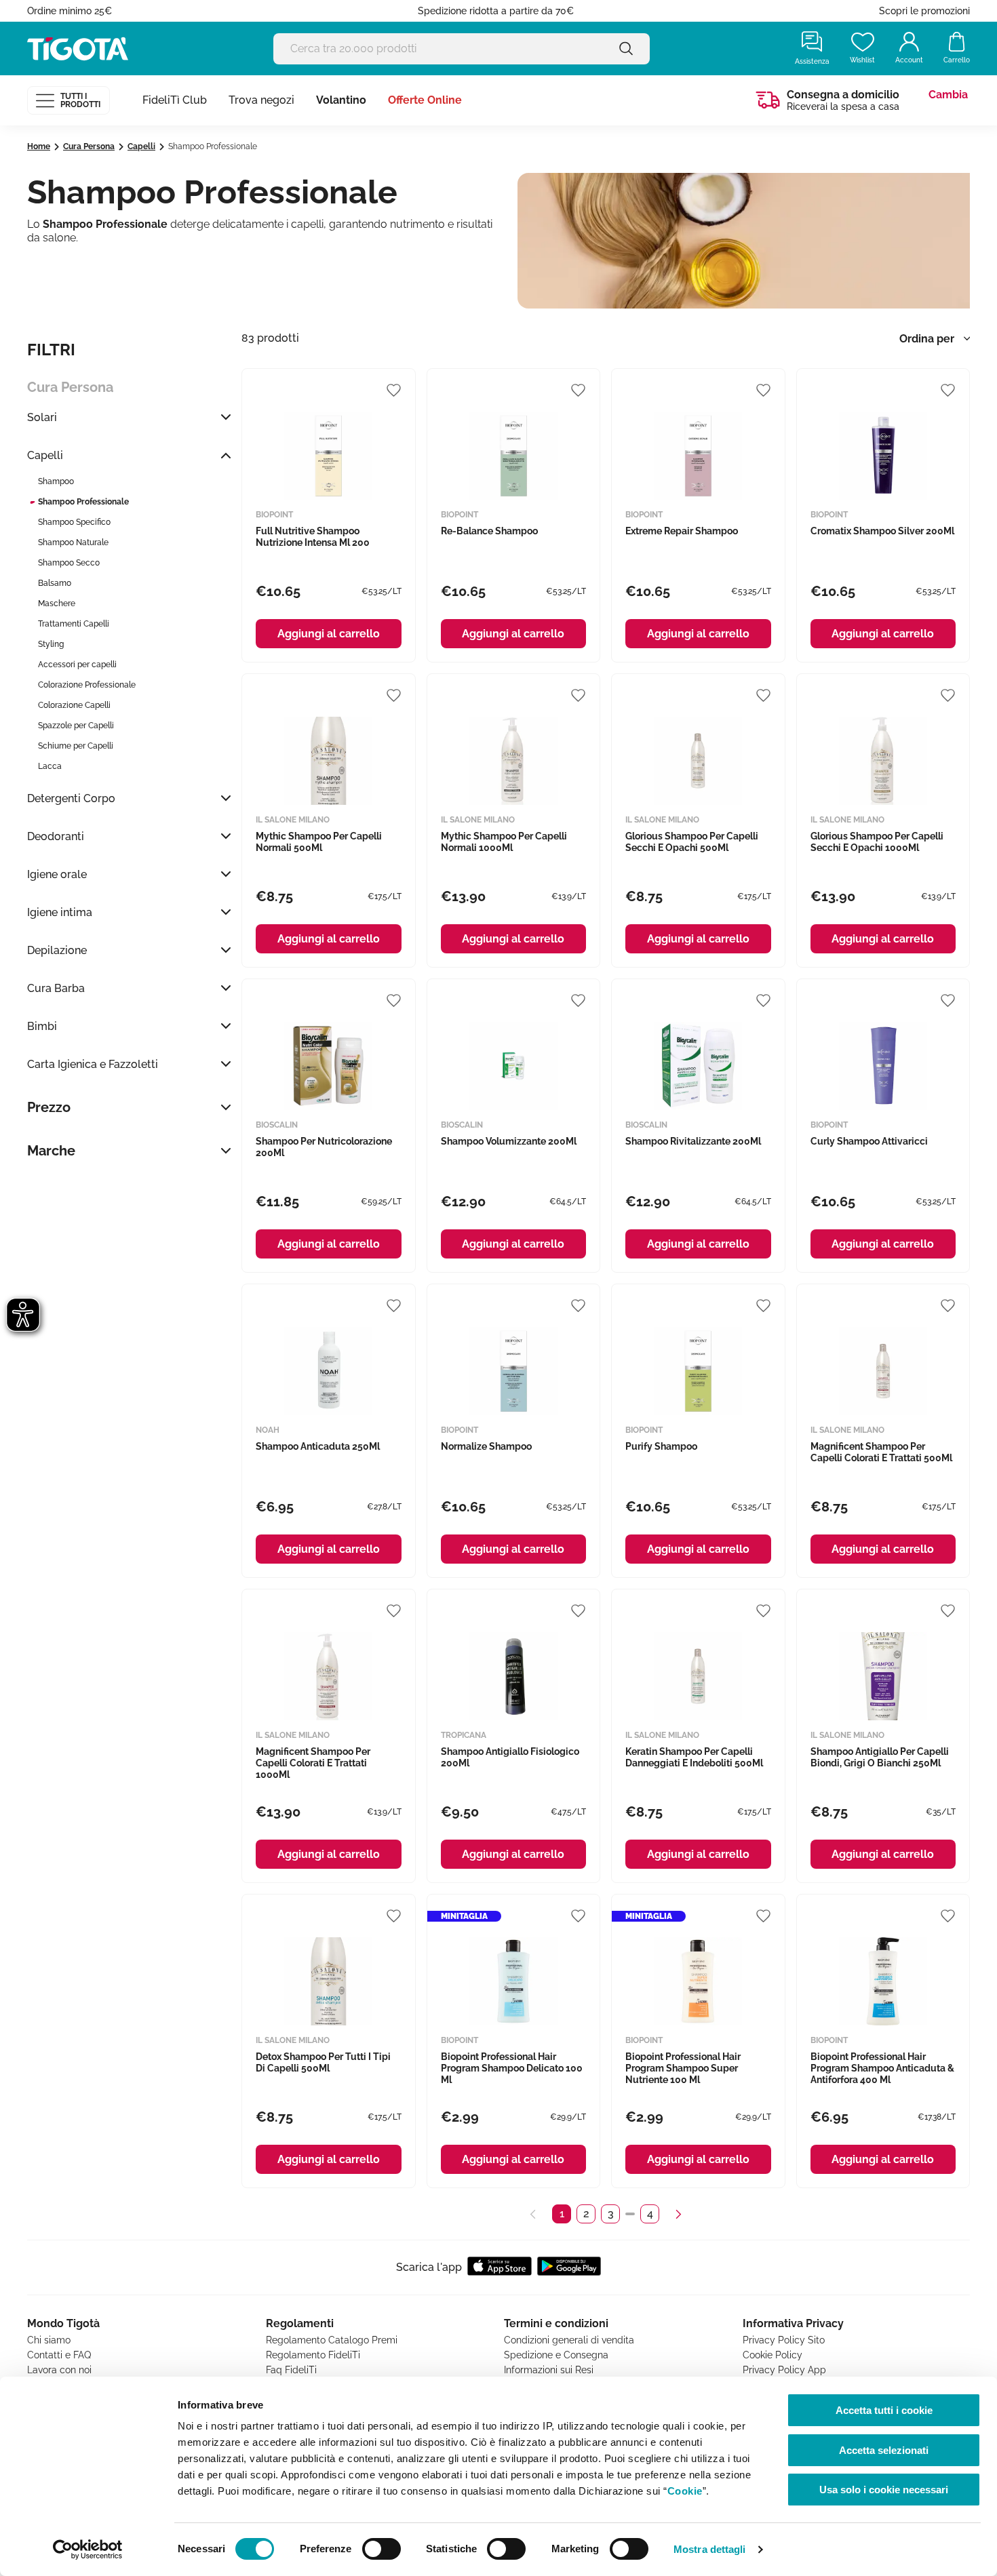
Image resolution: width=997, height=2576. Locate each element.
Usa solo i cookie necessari (884, 2490)
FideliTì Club (175, 100)
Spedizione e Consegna (556, 2355)
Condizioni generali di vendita (569, 2340)
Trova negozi (261, 100)
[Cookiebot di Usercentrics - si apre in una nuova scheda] (88, 2550)
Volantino (341, 100)
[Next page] (678, 2214)
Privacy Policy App (784, 2370)
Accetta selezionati (884, 2450)
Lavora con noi (59, 2370)
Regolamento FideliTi (313, 2355)
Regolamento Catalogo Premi (332, 2340)
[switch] (382, 2549)
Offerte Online (425, 100)
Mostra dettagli (710, 2549)
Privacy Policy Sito (784, 2340)
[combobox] (932, 339)
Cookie (685, 2491)
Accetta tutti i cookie (884, 2410)
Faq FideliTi (291, 2370)
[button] (129, 417)
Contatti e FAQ (59, 2355)
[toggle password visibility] (626, 48)
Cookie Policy (773, 2355)
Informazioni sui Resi (549, 2370)
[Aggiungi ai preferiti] (394, 390)
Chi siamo (49, 2340)
